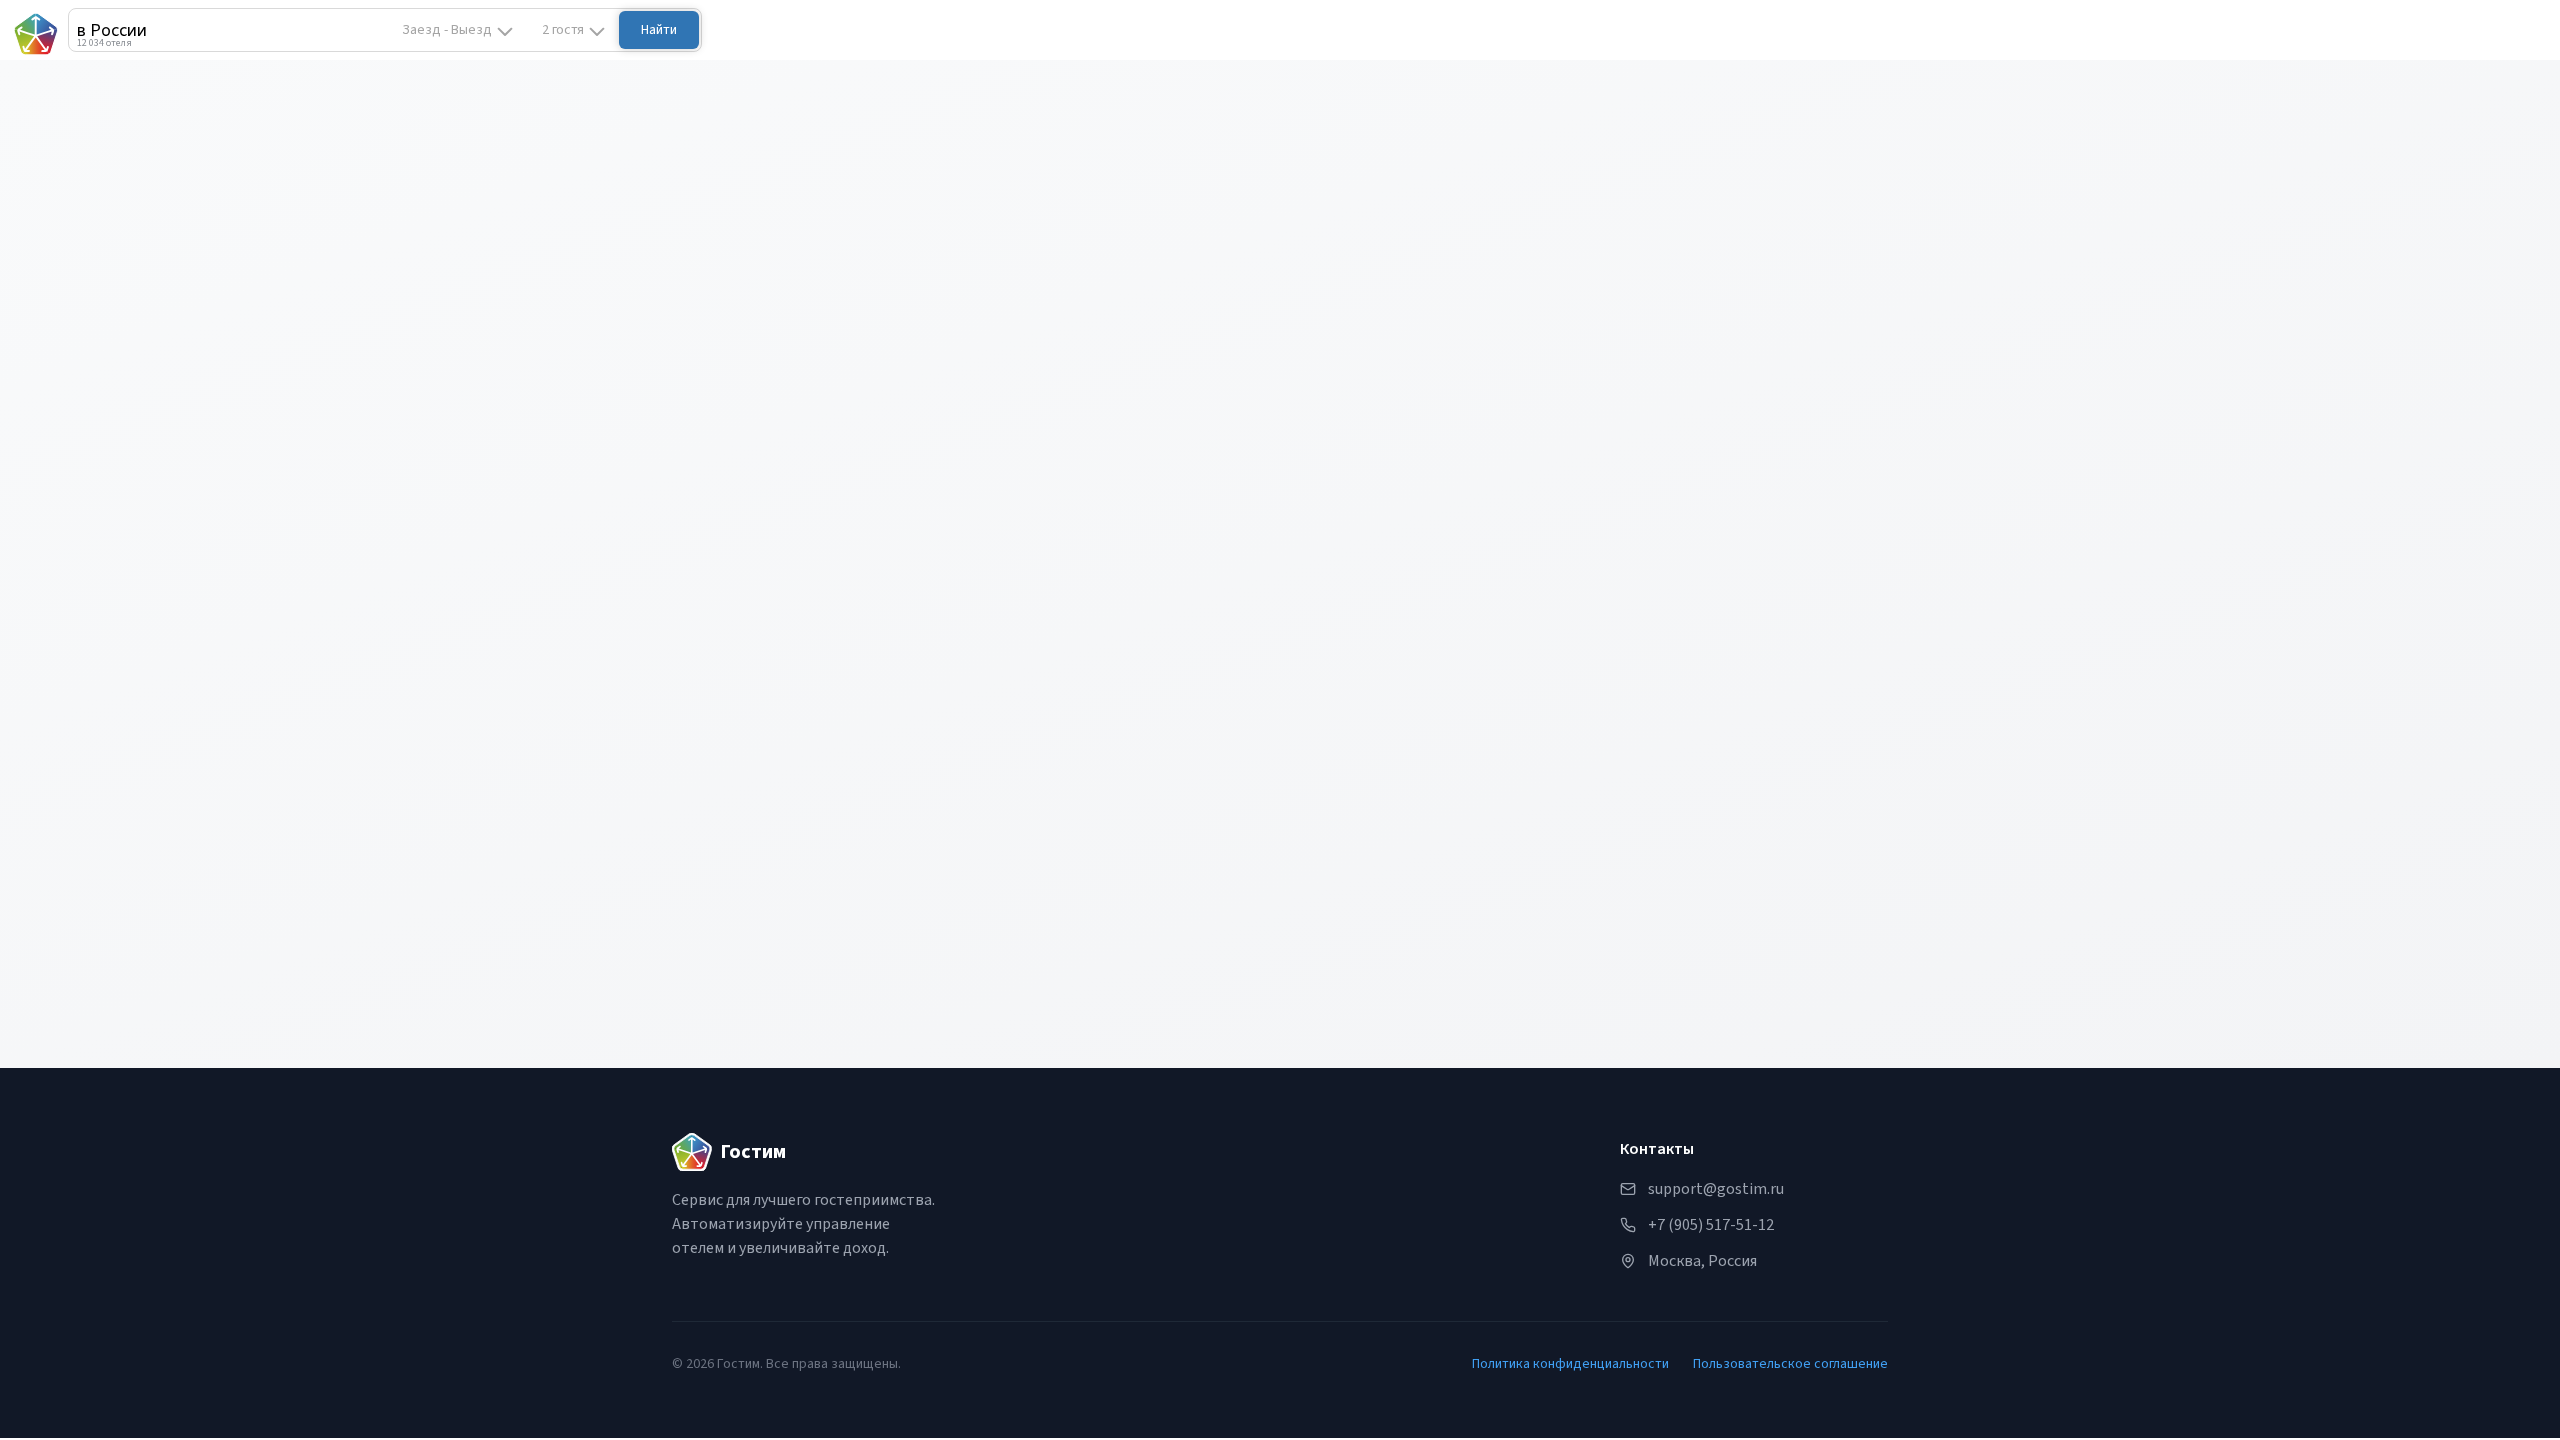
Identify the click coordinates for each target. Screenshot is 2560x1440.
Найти (659, 30)
